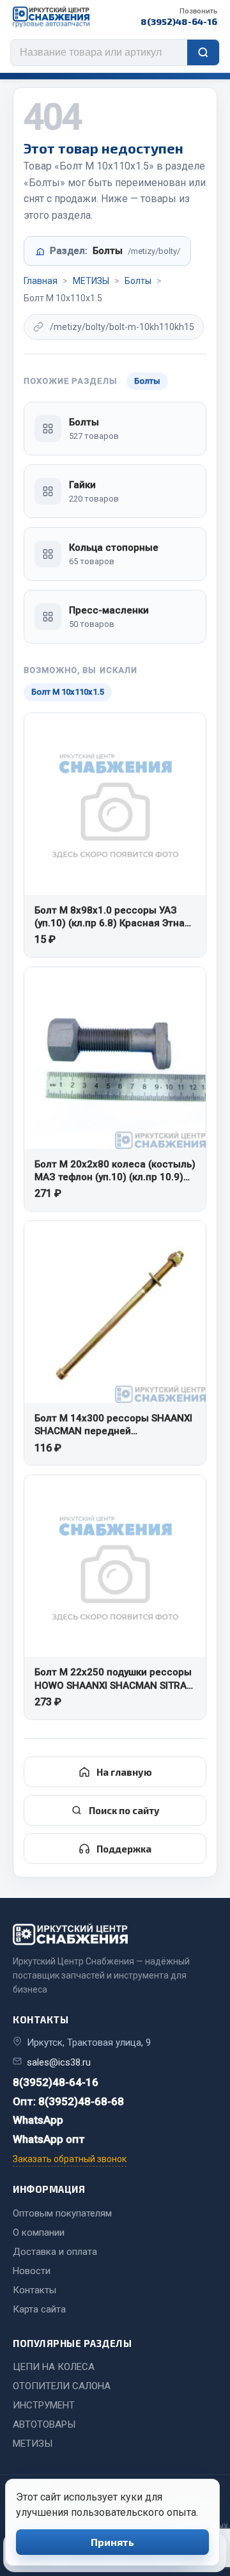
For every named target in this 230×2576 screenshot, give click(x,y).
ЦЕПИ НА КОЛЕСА (54, 2367)
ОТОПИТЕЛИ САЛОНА (62, 2386)
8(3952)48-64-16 (179, 17)
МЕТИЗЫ (91, 281)
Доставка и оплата (55, 2252)
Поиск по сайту (124, 1810)
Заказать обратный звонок (70, 2159)
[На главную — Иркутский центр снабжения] (51, 17)
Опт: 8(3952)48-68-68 (68, 2101)
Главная (41, 281)
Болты (138, 281)
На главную (124, 1772)
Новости (32, 2271)
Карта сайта (39, 2309)
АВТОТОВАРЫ (44, 2424)
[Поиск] (203, 52)
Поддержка (124, 1849)
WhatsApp (38, 2120)
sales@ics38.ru (59, 2062)
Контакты (34, 2290)
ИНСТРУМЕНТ (44, 2405)
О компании (39, 2232)
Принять (112, 2542)
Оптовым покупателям (62, 2213)
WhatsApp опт (49, 2139)
